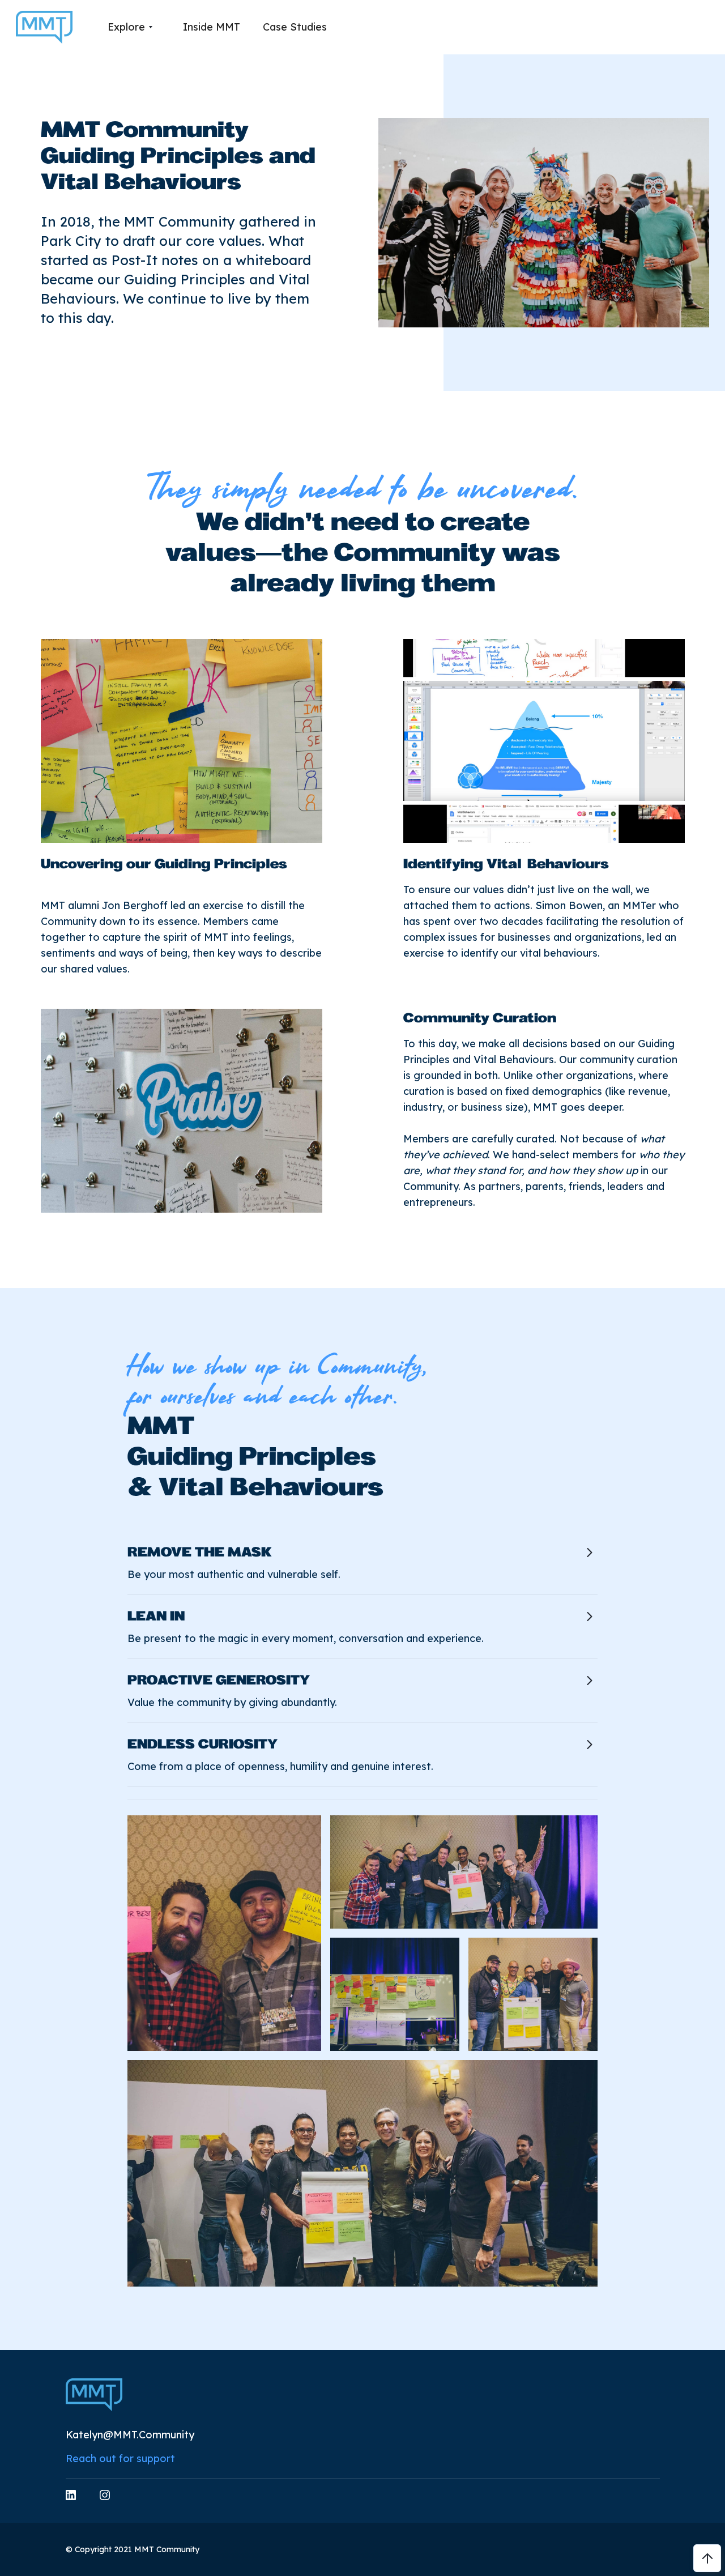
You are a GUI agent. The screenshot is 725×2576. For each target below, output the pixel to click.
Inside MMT (212, 27)
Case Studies (295, 27)
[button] (130, 27)
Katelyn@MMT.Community (130, 2435)
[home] (44, 27)
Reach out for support (120, 2458)
